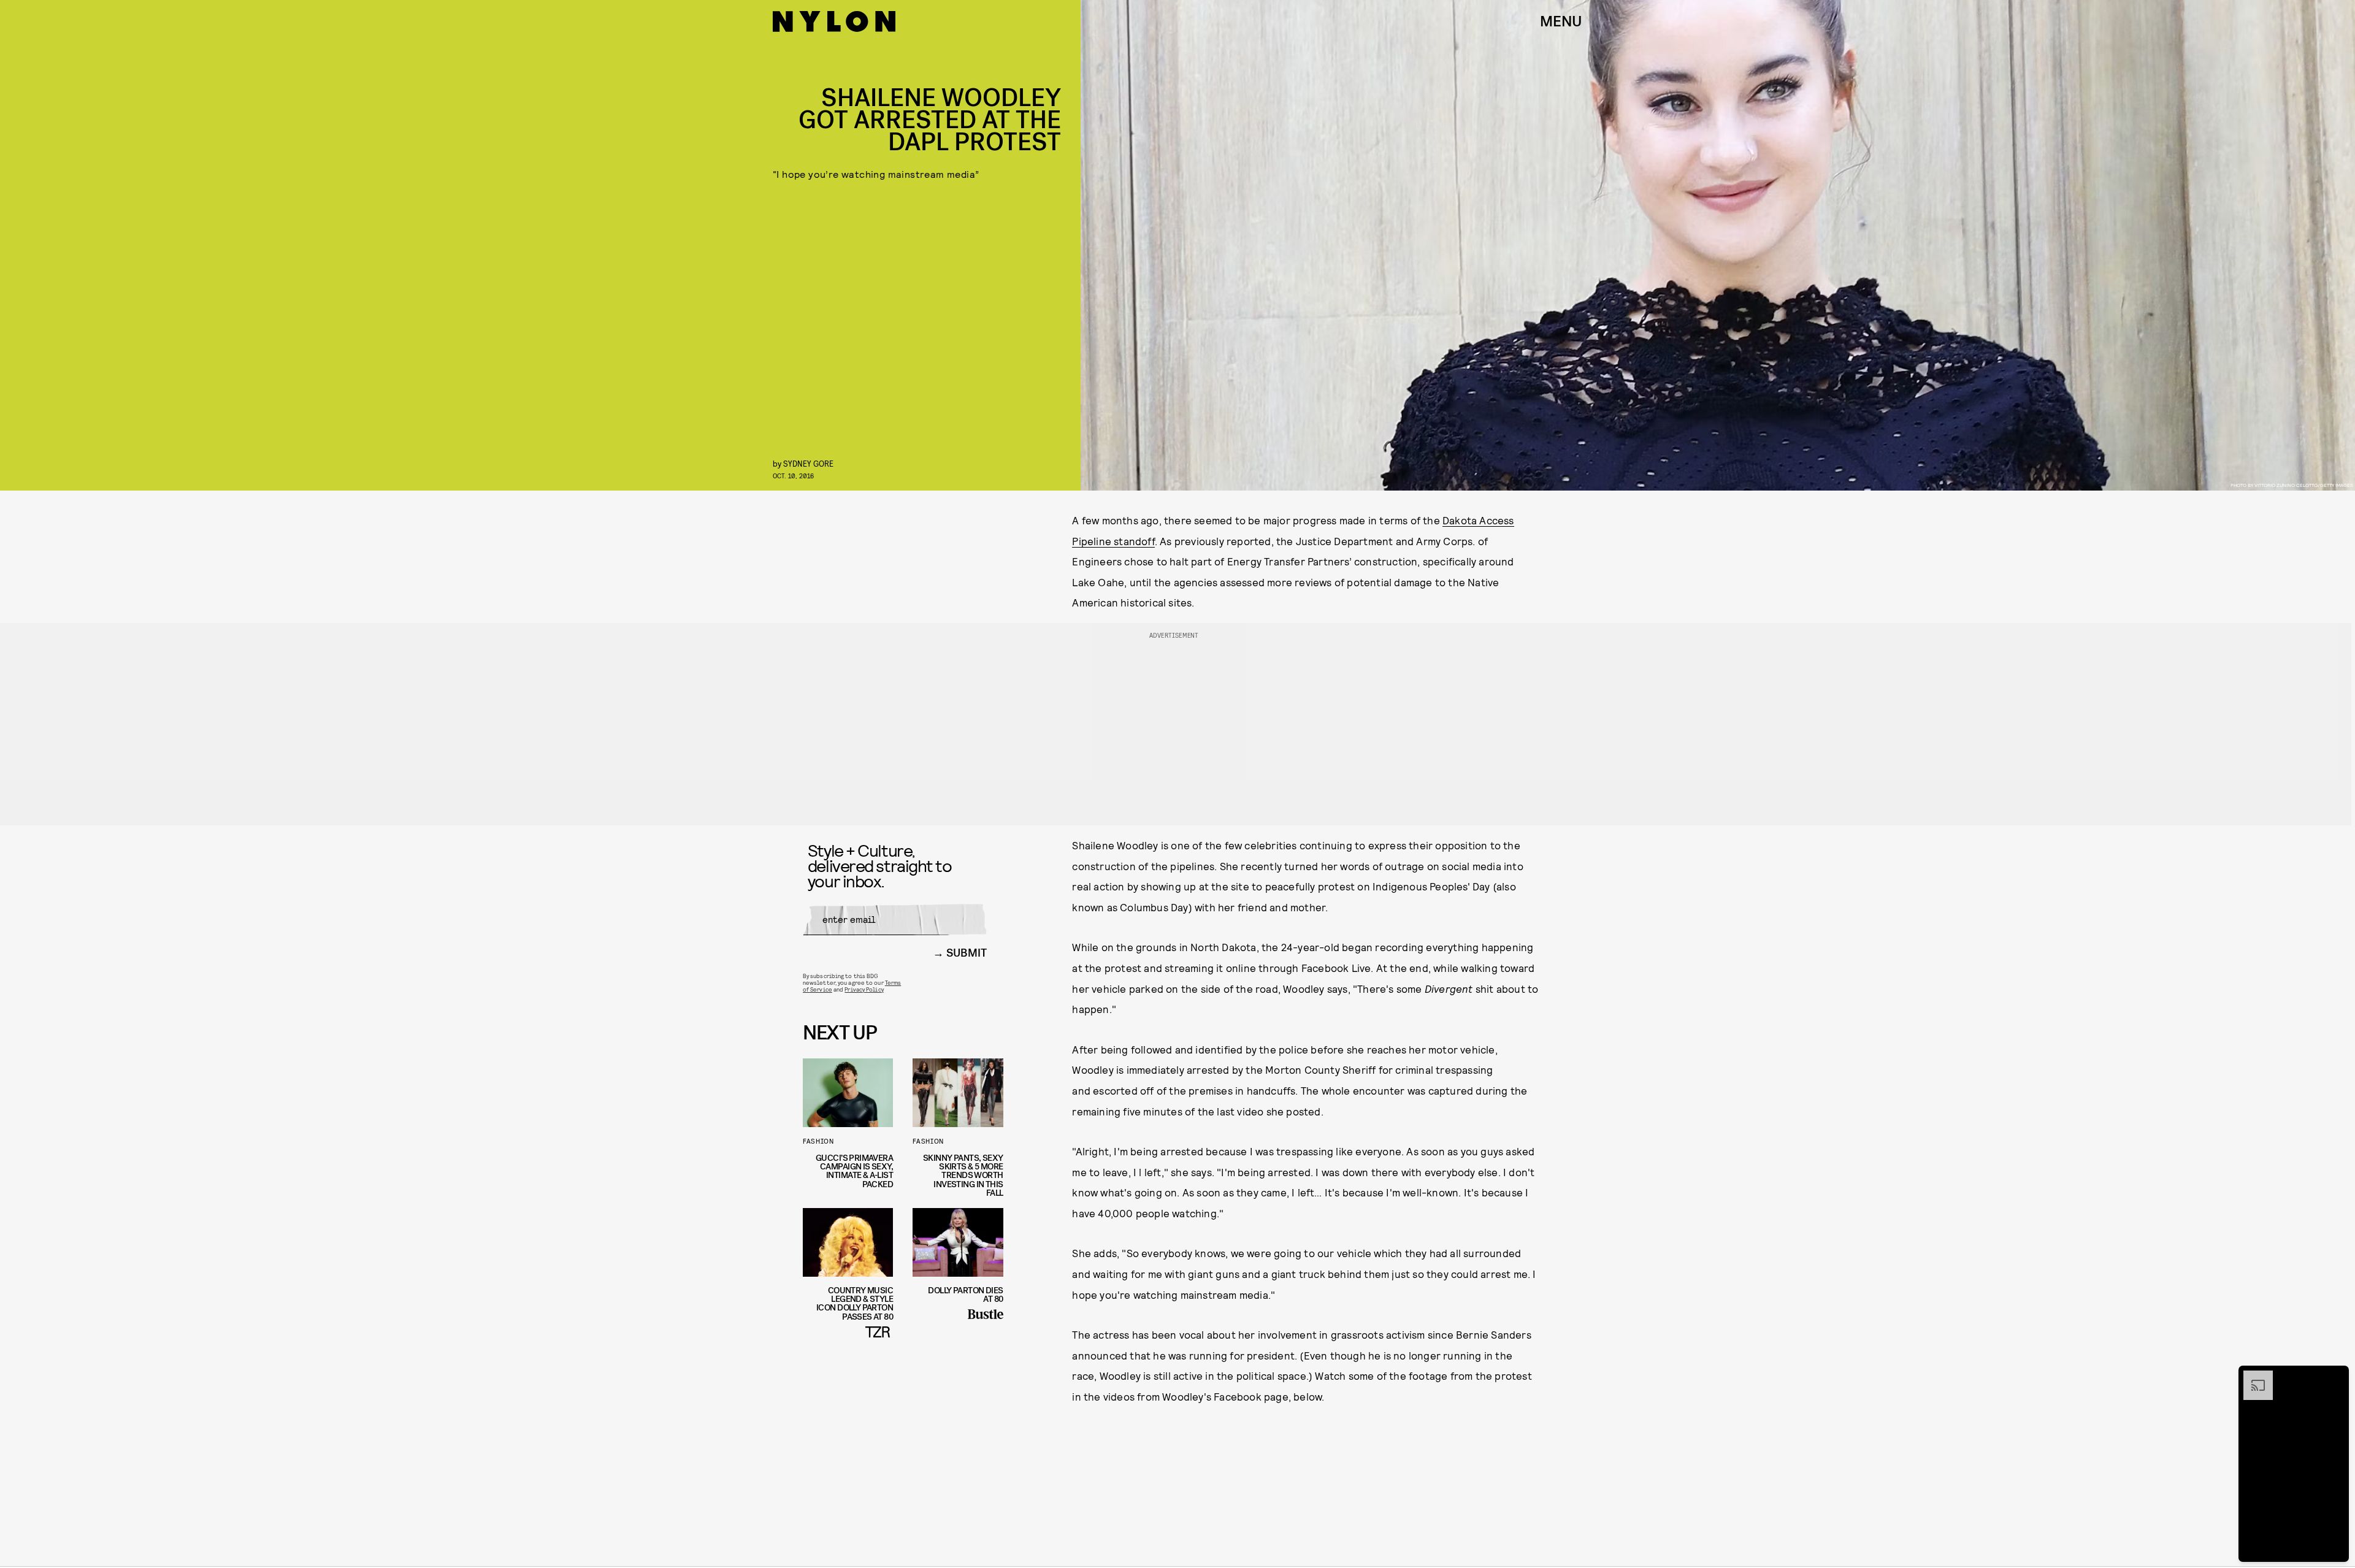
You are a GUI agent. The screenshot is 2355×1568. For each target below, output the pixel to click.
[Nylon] (834, 21)
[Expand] (2252, 1377)
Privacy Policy (864, 989)
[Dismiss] (2335, 1377)
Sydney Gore (808, 463)
